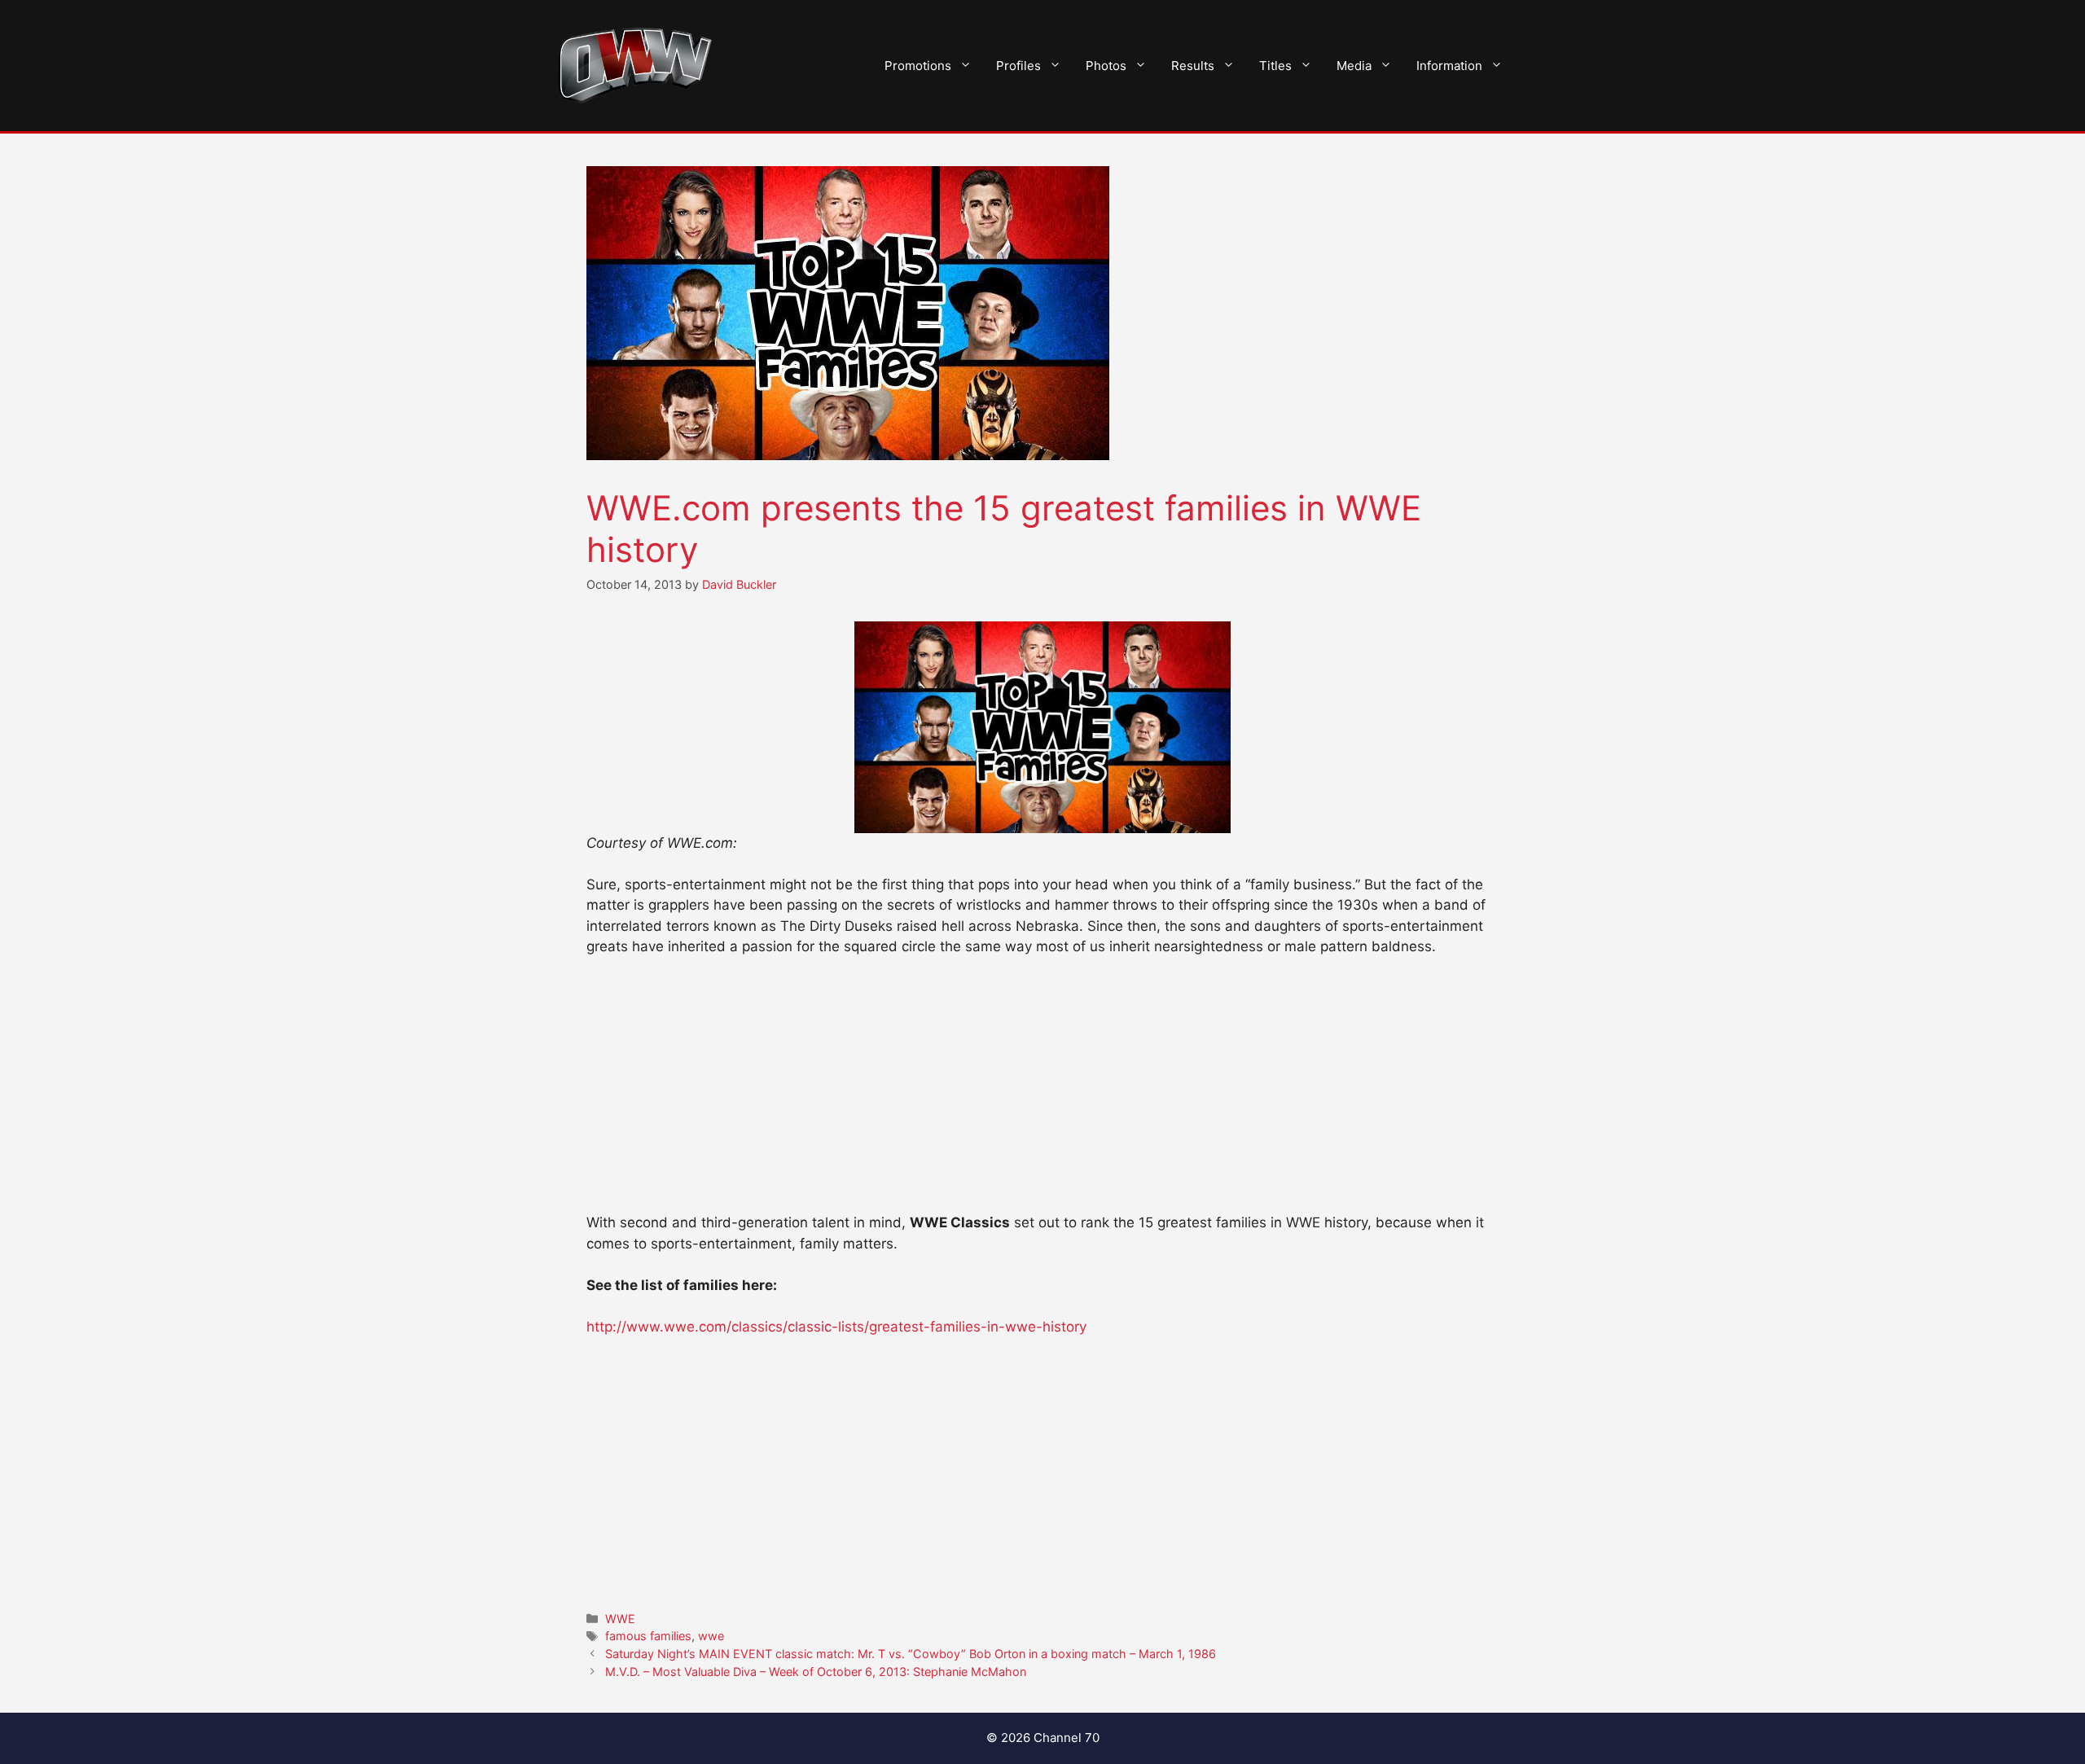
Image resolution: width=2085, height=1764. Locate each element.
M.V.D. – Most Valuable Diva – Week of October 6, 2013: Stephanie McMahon (816, 1672)
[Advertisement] (1042, 1092)
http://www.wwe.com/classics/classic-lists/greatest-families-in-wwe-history (836, 1327)
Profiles (1018, 66)
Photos (1106, 66)
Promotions (918, 66)
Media (1354, 66)
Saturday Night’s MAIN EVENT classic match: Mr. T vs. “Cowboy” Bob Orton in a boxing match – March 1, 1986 (911, 1654)
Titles (1275, 66)
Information (1449, 66)
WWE (620, 1619)
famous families (648, 1636)
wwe (711, 1636)
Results (1193, 66)
